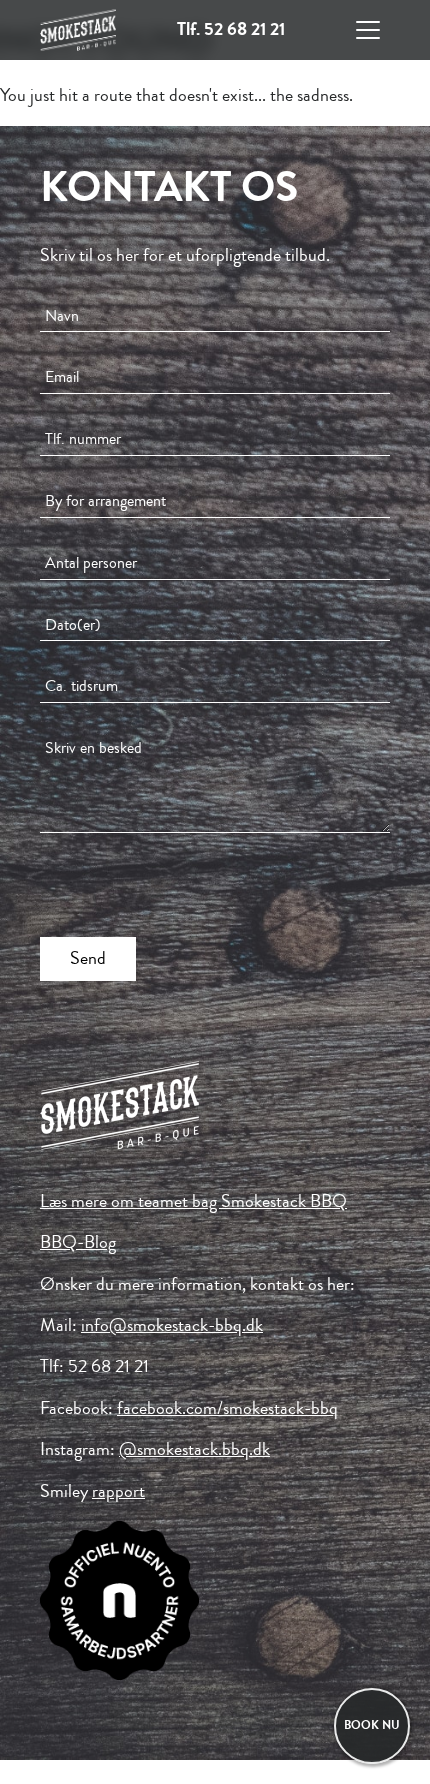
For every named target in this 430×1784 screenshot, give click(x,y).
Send (88, 958)
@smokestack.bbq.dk (194, 1449)
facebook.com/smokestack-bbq (227, 1408)
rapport (118, 1491)
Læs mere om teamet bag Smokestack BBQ (193, 1201)
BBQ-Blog (78, 1242)
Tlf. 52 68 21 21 (231, 29)
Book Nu (372, 1725)
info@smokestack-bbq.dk (172, 1325)
